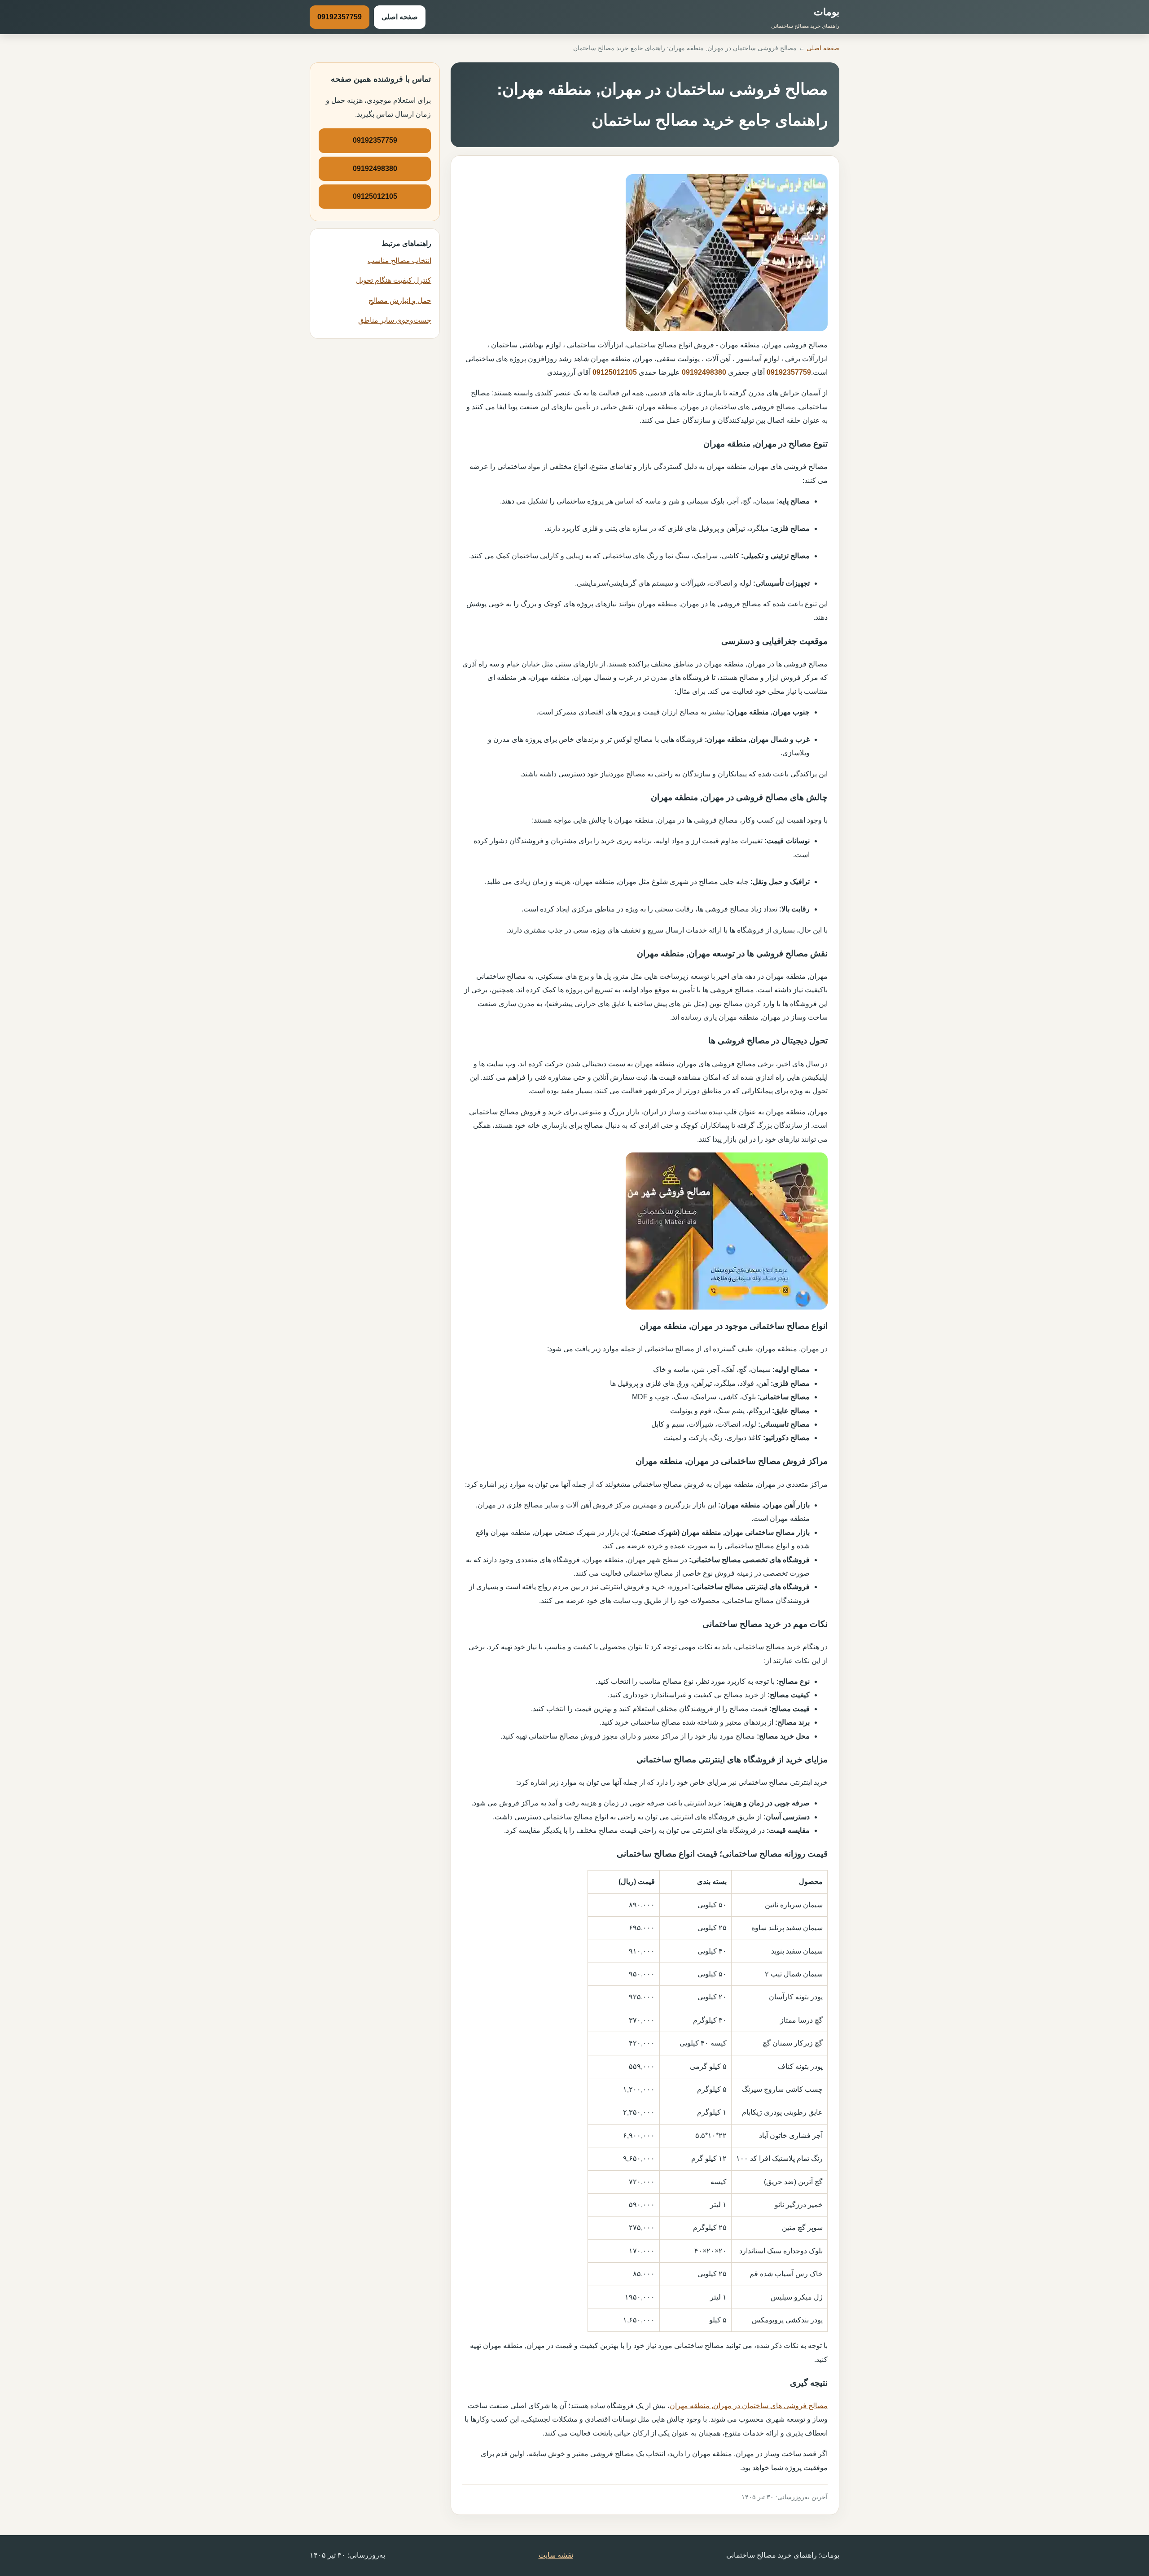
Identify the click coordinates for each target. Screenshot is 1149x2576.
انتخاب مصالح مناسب (399, 261)
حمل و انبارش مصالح (400, 300)
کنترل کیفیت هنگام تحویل (394, 280)
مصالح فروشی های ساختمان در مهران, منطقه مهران (749, 2406)
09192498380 (704, 372)
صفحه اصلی (400, 17)
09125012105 (615, 372)
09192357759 (340, 17)
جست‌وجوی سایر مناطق (395, 320)
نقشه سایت (556, 2555)
